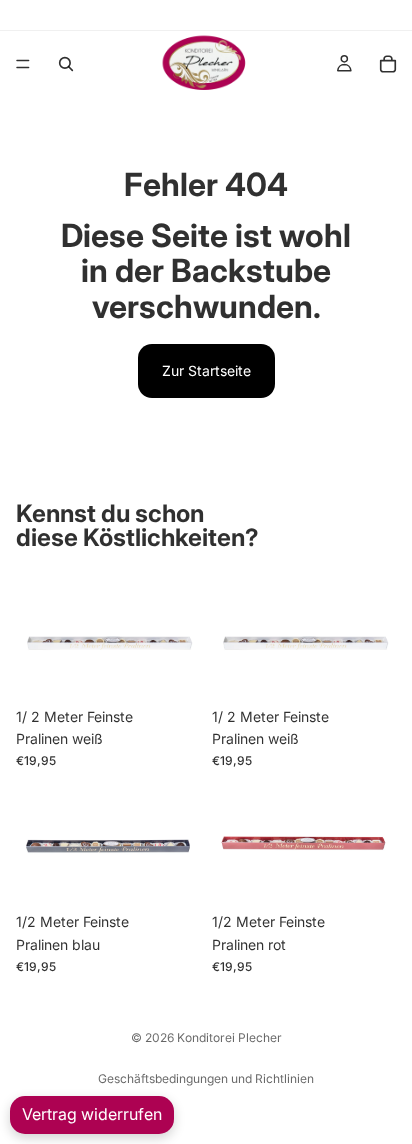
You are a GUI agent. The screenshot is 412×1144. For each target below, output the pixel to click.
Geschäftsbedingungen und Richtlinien (206, 1078)
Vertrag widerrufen (92, 1114)
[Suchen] (66, 64)
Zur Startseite (206, 370)
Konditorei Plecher (229, 1037)
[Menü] (23, 64)
